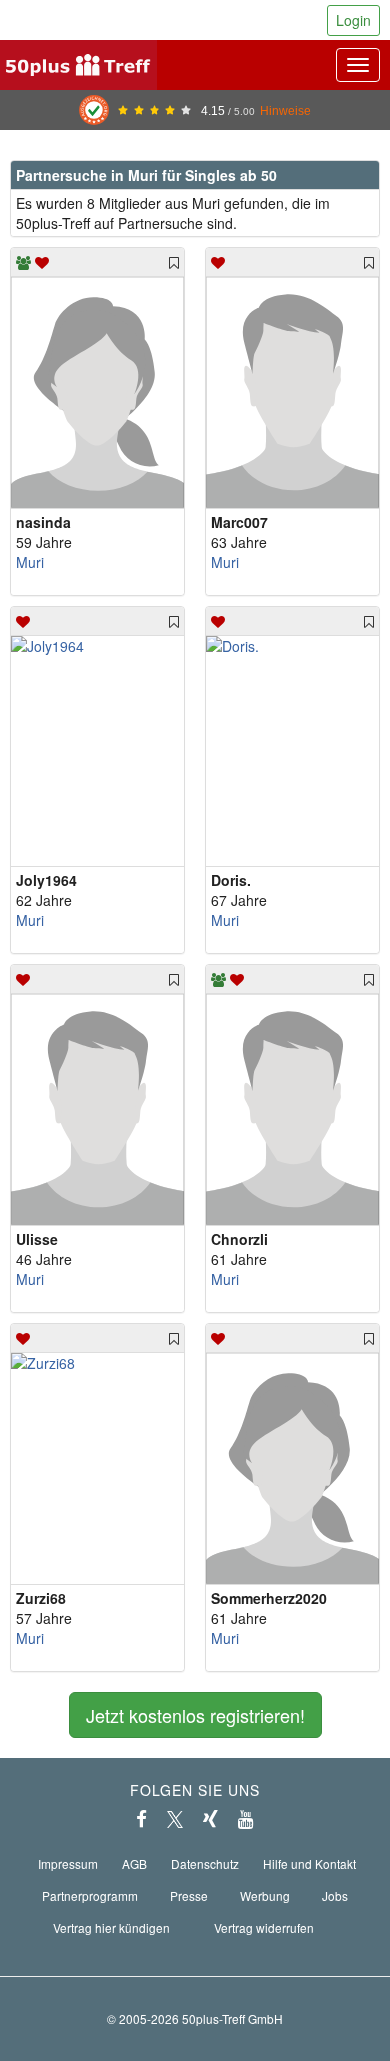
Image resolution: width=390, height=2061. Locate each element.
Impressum (68, 1863)
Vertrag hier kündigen (111, 1927)
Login (353, 20)
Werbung (265, 1895)
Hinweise (285, 110)
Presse (189, 1895)
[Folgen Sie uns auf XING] (210, 1819)
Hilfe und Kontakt (309, 1863)
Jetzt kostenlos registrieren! (195, 1715)
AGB (134, 1863)
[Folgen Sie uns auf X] (175, 1819)
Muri (30, 562)
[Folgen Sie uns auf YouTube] (246, 1819)
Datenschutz (205, 1863)
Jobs (335, 1895)
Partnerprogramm (90, 1895)
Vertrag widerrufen (264, 1927)
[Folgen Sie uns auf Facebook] (141, 1819)
